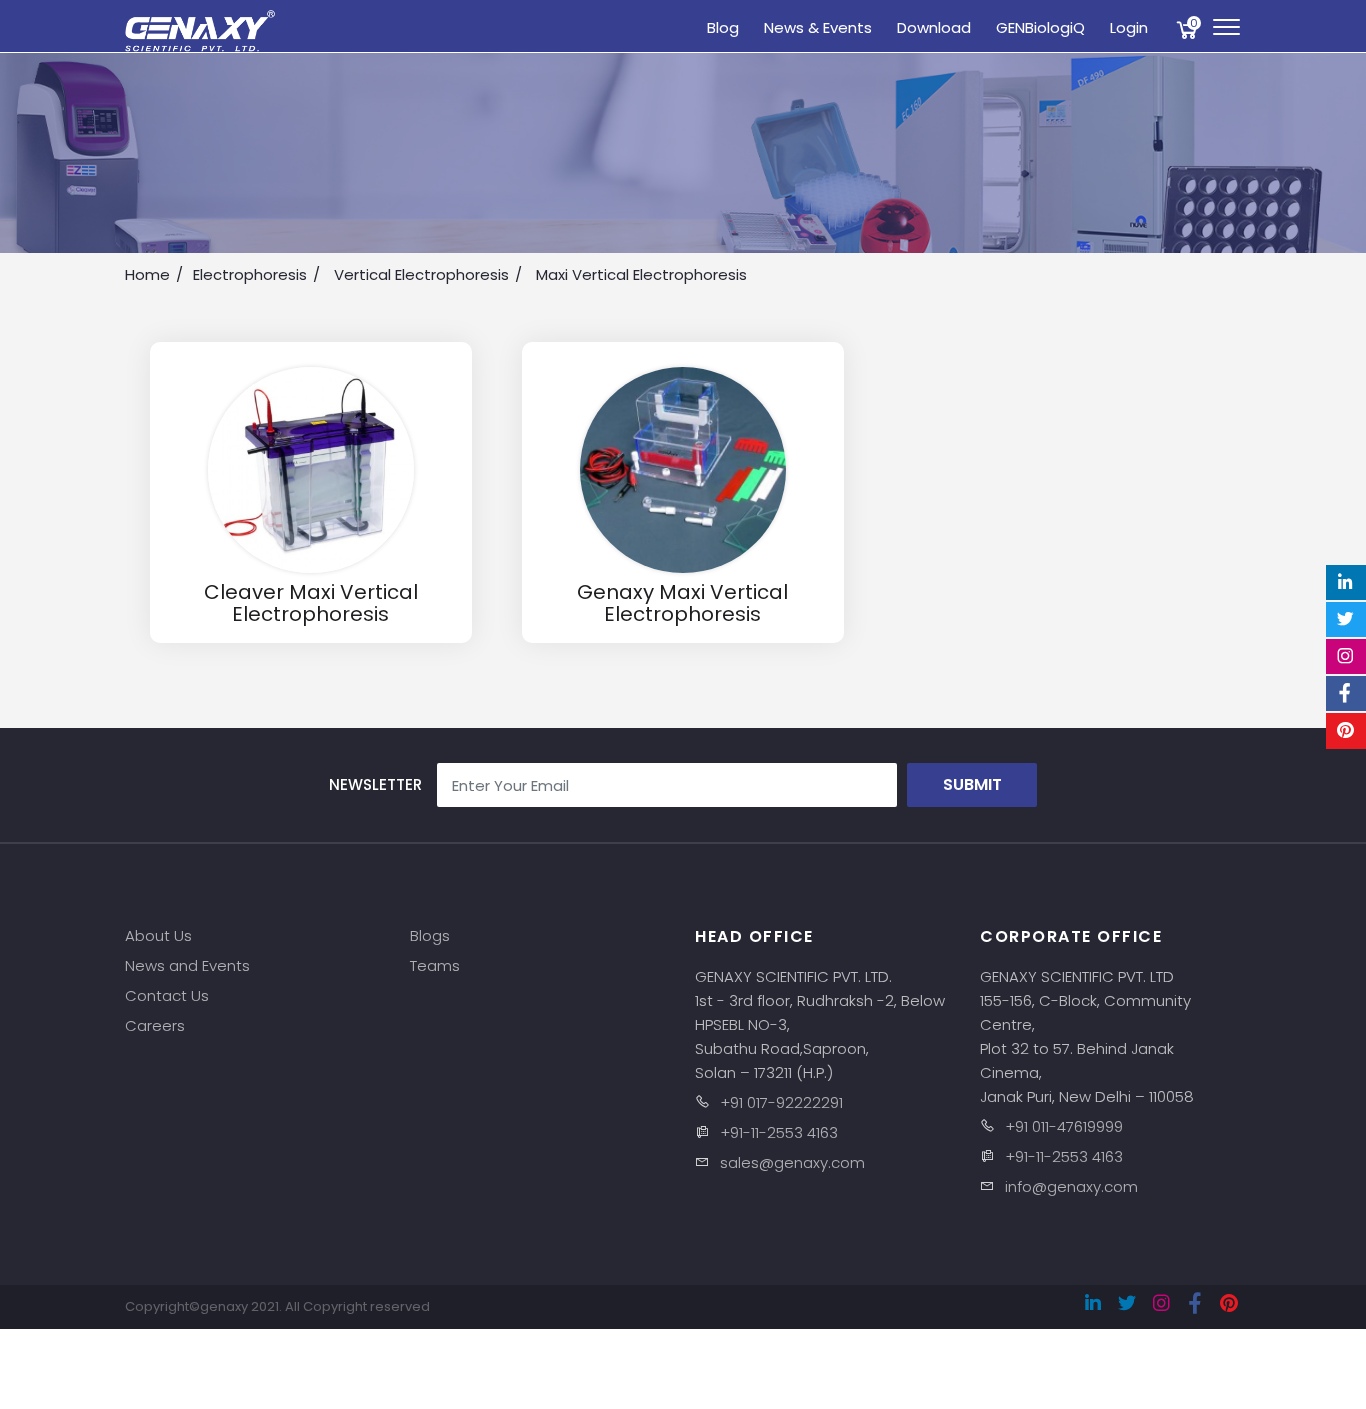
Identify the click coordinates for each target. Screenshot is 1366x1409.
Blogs (430, 935)
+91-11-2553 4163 (779, 1132)
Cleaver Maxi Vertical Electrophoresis (310, 599)
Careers (155, 1025)
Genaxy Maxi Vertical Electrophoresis (683, 599)
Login (1129, 27)
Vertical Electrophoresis (421, 274)
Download (934, 27)
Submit (972, 784)
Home (147, 274)
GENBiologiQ (1040, 27)
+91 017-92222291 (781, 1102)
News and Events (187, 965)
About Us (158, 935)
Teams (435, 965)
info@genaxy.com (1071, 1186)
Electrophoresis (250, 274)
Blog (723, 27)
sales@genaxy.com (792, 1162)
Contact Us (167, 995)
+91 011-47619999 (1064, 1126)
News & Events (818, 27)
